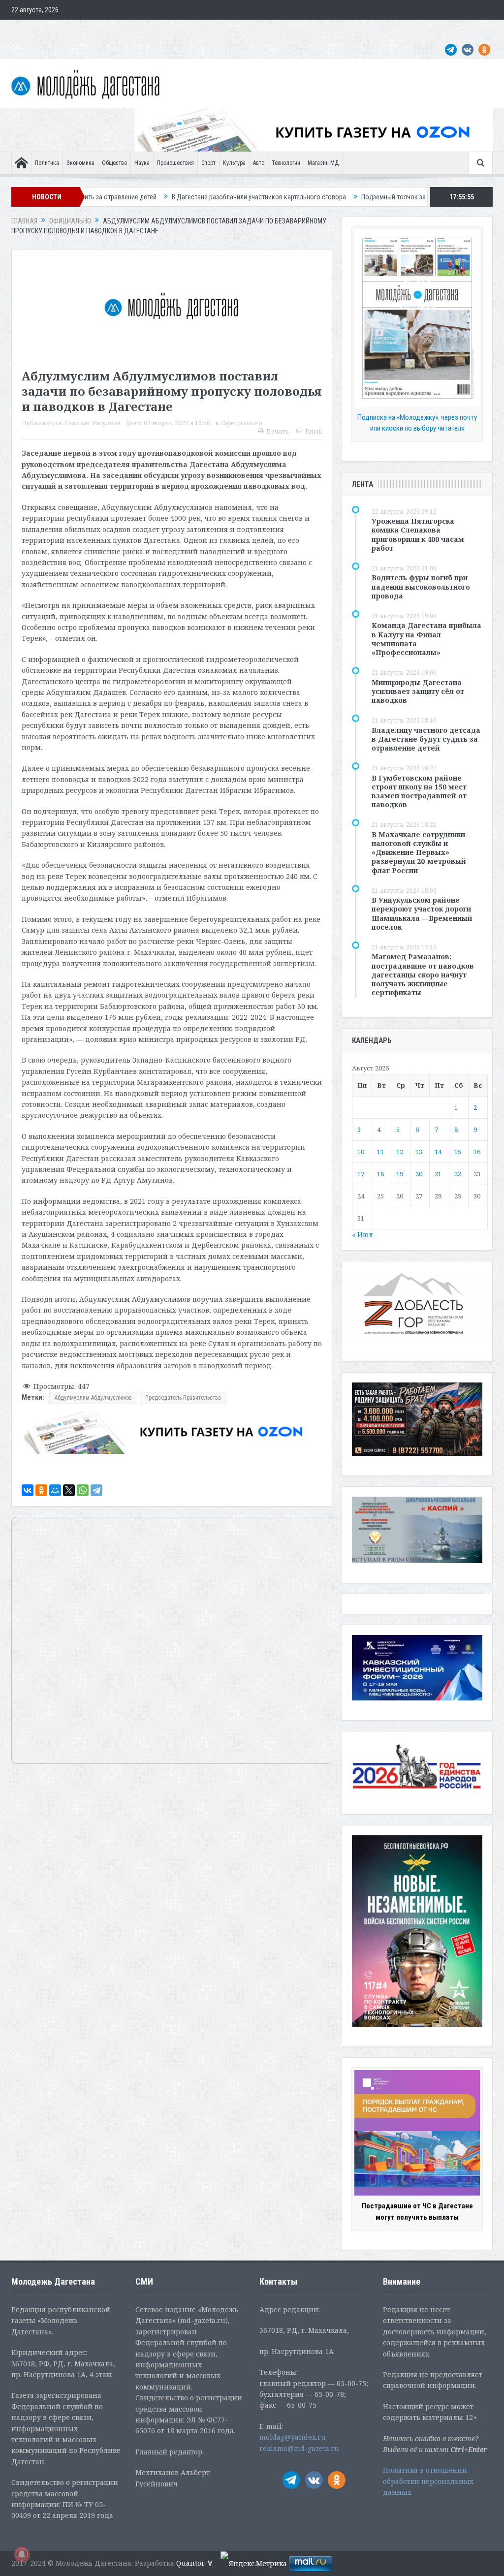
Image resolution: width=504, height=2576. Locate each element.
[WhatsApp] (83, 1490)
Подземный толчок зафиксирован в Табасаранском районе (372, 197)
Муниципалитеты (292, 30)
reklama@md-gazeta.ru (299, 2448)
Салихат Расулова (93, 423)
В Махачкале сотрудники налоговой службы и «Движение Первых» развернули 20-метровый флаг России (419, 852)
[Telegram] (96, 1490)
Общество (114, 163)
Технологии (286, 163)
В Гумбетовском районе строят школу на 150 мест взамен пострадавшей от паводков (419, 791)
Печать (278, 431)
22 (458, 1174)
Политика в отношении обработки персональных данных (428, 2481)
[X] (69, 1490)
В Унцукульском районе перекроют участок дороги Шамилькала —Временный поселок (422, 913)
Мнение (27, 30)
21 (438, 1174)
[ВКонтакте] (28, 1490)
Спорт (208, 163)
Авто (259, 163)
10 (361, 1152)
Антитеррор (208, 30)
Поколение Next (71, 30)
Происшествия (175, 163)
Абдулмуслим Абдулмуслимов (93, 1398)
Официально (123, 30)
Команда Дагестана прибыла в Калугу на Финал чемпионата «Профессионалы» (426, 639)
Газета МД (166, 30)
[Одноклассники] (41, 1490)
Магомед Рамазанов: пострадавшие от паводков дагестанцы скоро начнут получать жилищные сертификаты (423, 974)
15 (458, 1152)
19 (400, 1174)
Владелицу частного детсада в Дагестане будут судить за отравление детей (426, 739)
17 (361, 1174)
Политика (47, 163)
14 (438, 1152)
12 (400, 1152)
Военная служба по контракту (402, 30)
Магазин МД (323, 163)
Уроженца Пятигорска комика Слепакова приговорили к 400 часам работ (418, 534)
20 (419, 1174)
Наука (142, 163)
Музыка (246, 30)
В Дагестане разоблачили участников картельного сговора (182, 197)
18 (380, 1174)
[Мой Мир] (55, 1490)
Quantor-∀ (194, 2563)
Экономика (80, 163)
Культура (234, 163)
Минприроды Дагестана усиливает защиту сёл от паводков (418, 691)
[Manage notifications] (22, 2554)
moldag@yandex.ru (293, 2437)
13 (419, 1152)
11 (380, 1152)
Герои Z (337, 30)
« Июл (362, 1235)
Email (314, 431)
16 (477, 1152)
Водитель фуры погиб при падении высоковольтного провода (421, 586)
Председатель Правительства (183, 1398)
